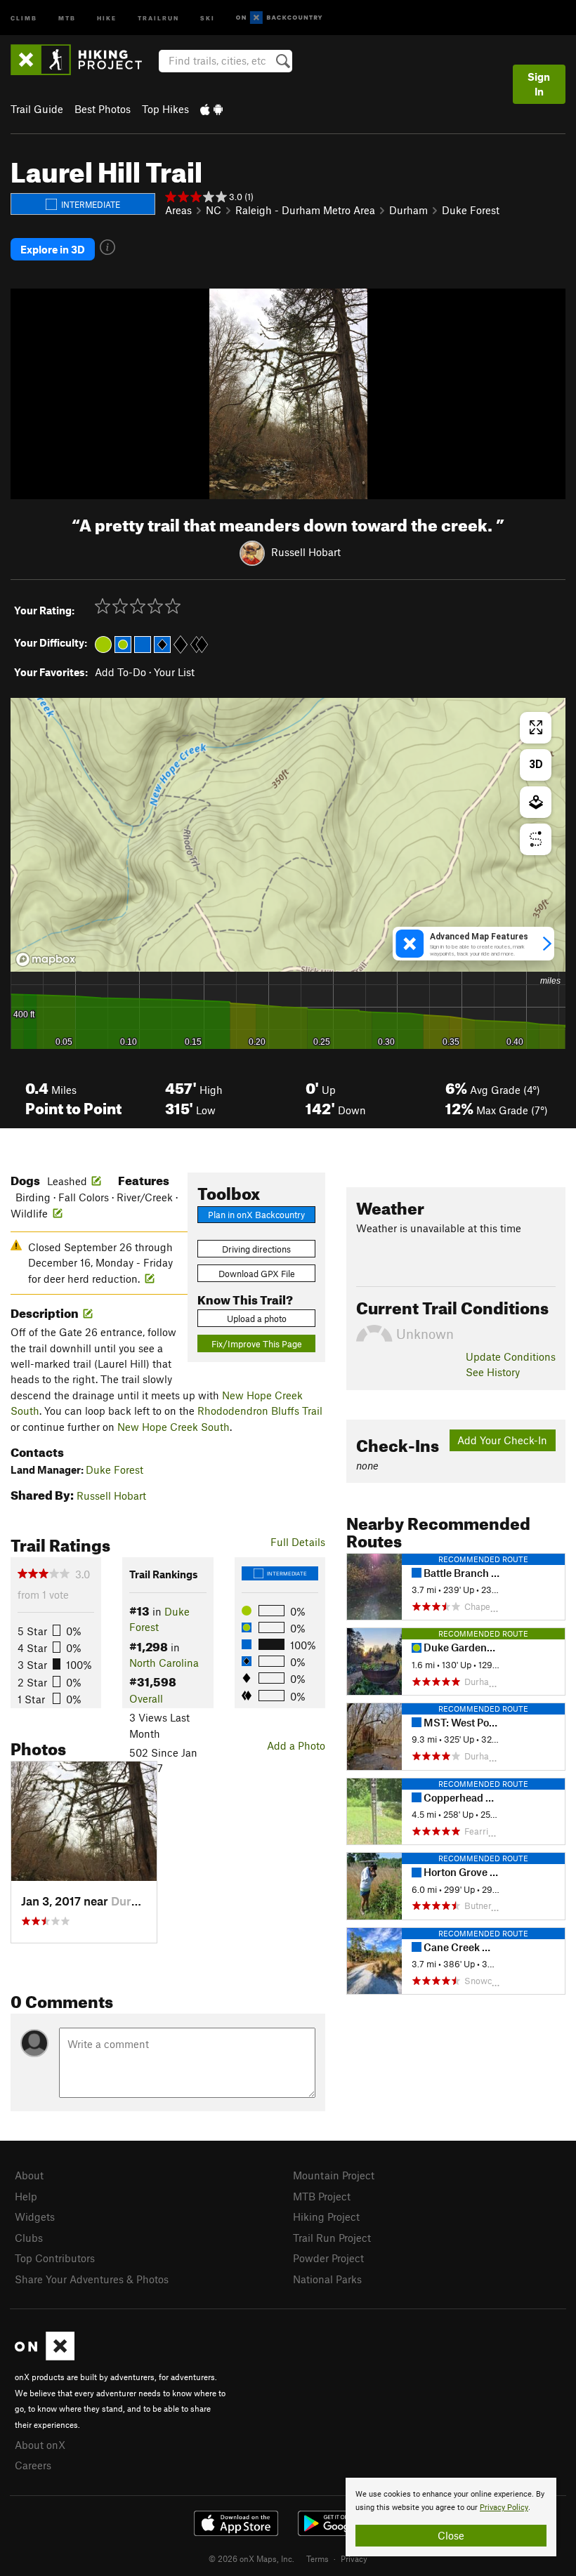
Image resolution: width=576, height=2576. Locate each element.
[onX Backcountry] (279, 18)
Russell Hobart (306, 552)
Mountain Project (334, 2175)
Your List (174, 672)
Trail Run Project (332, 2238)
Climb (24, 17)
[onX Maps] (45, 2356)
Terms (318, 2558)
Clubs (29, 2238)
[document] (451, 2517)
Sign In (539, 84)
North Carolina (164, 1663)
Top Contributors (55, 2258)
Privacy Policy (504, 2508)
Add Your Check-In (502, 1440)
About (29, 2175)
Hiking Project (326, 2217)
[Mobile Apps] (211, 109)
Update (511, 1356)
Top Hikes (165, 109)
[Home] (83, 60)
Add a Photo (296, 1745)
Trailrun (158, 17)
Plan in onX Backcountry (256, 1215)
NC (214, 210)
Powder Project (328, 2258)
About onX (40, 2445)
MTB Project (322, 2196)
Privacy (354, 2558)
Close (451, 2535)
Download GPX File (257, 1274)
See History (493, 1372)
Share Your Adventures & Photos (92, 2279)
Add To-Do (120, 672)
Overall (146, 1698)
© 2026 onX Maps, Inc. (251, 2558)
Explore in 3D (53, 249)
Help (26, 2196)
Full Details (298, 1542)
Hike (107, 17)
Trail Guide (37, 109)
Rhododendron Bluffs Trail (260, 1411)
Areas (178, 210)
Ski (208, 17)
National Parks (327, 2279)
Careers (33, 2465)
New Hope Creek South (174, 1427)
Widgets (35, 2217)
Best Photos (103, 109)
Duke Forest (471, 210)
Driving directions (256, 1249)
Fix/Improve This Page (257, 1344)
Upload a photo (257, 1319)
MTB (67, 17)
